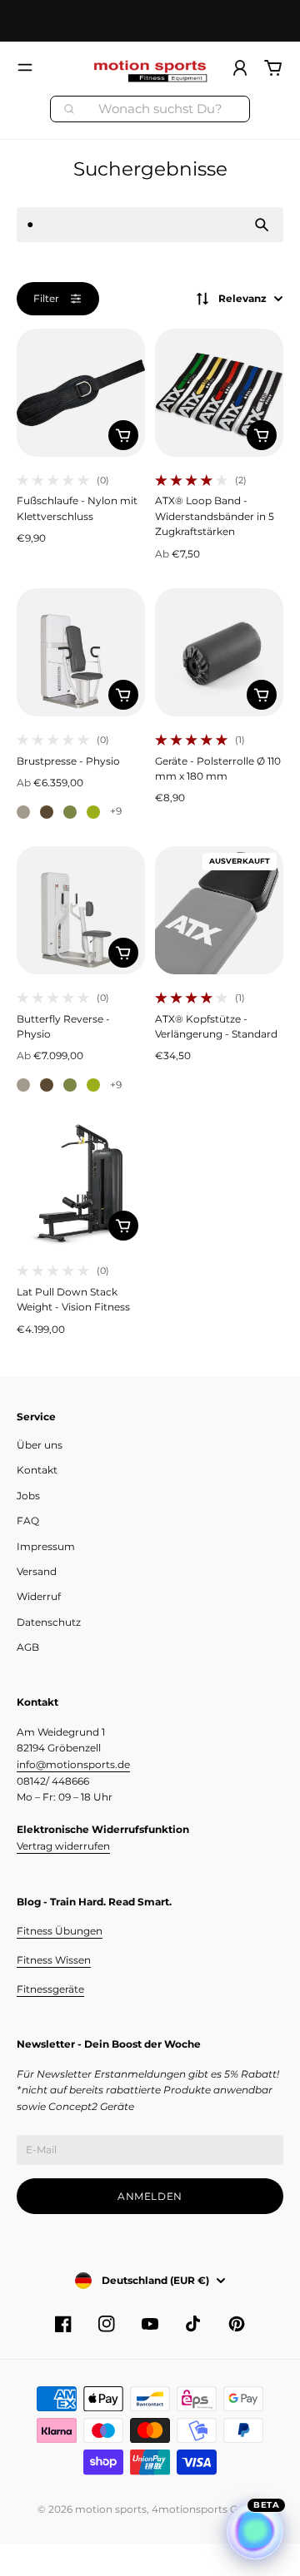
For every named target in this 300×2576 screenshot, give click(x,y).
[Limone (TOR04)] (93, 812)
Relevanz (242, 298)
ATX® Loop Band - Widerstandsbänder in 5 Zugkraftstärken (215, 516)
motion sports (111, 2509)
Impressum (46, 1546)
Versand (37, 1571)
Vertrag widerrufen (63, 1846)
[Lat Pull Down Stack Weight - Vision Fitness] (81, 1183)
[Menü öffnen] (25, 67)
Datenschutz (49, 1622)
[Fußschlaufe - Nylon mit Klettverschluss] (81, 393)
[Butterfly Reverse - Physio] (81, 910)
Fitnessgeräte (50, 1989)
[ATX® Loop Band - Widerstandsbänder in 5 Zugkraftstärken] (219, 393)
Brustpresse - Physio (68, 761)
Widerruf (39, 1596)
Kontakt (37, 1470)
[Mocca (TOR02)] (47, 812)
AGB (28, 1647)
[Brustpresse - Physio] (81, 652)
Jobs (28, 1496)
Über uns (40, 1445)
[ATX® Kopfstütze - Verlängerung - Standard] (219, 910)
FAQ (28, 1521)
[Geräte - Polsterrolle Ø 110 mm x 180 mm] (219, 652)
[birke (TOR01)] (23, 812)
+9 (116, 811)
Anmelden (150, 2196)
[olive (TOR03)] (70, 812)
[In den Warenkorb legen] (123, 435)
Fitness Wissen (54, 1960)
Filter (46, 298)
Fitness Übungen (60, 1931)
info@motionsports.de (73, 1764)
